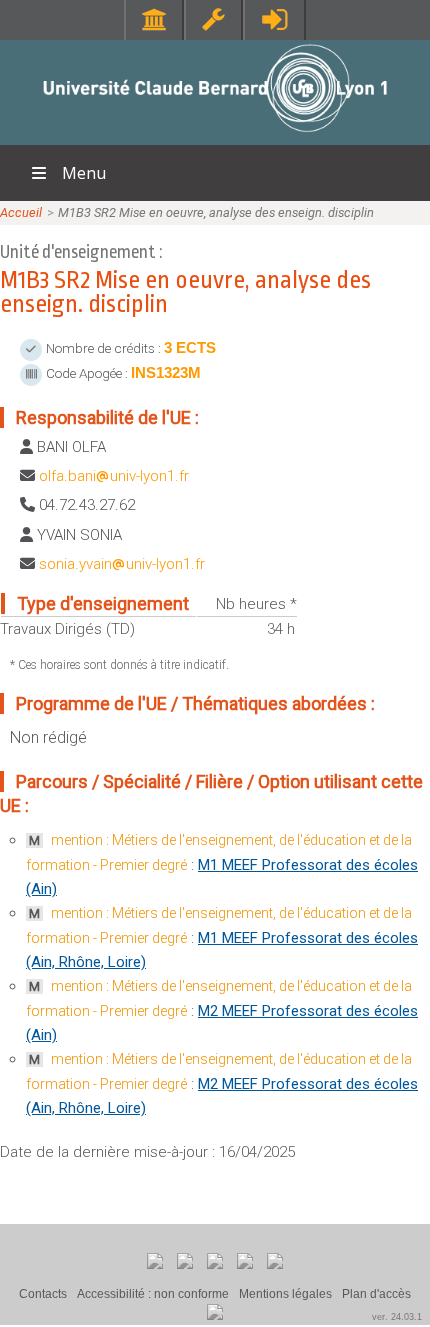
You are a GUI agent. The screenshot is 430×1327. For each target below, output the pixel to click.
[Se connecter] (274, 19)
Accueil (21, 212)
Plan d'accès (376, 1294)
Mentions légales (285, 1294)
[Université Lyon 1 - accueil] (215, 134)
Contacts (43, 1294)
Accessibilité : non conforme (153, 1294)
